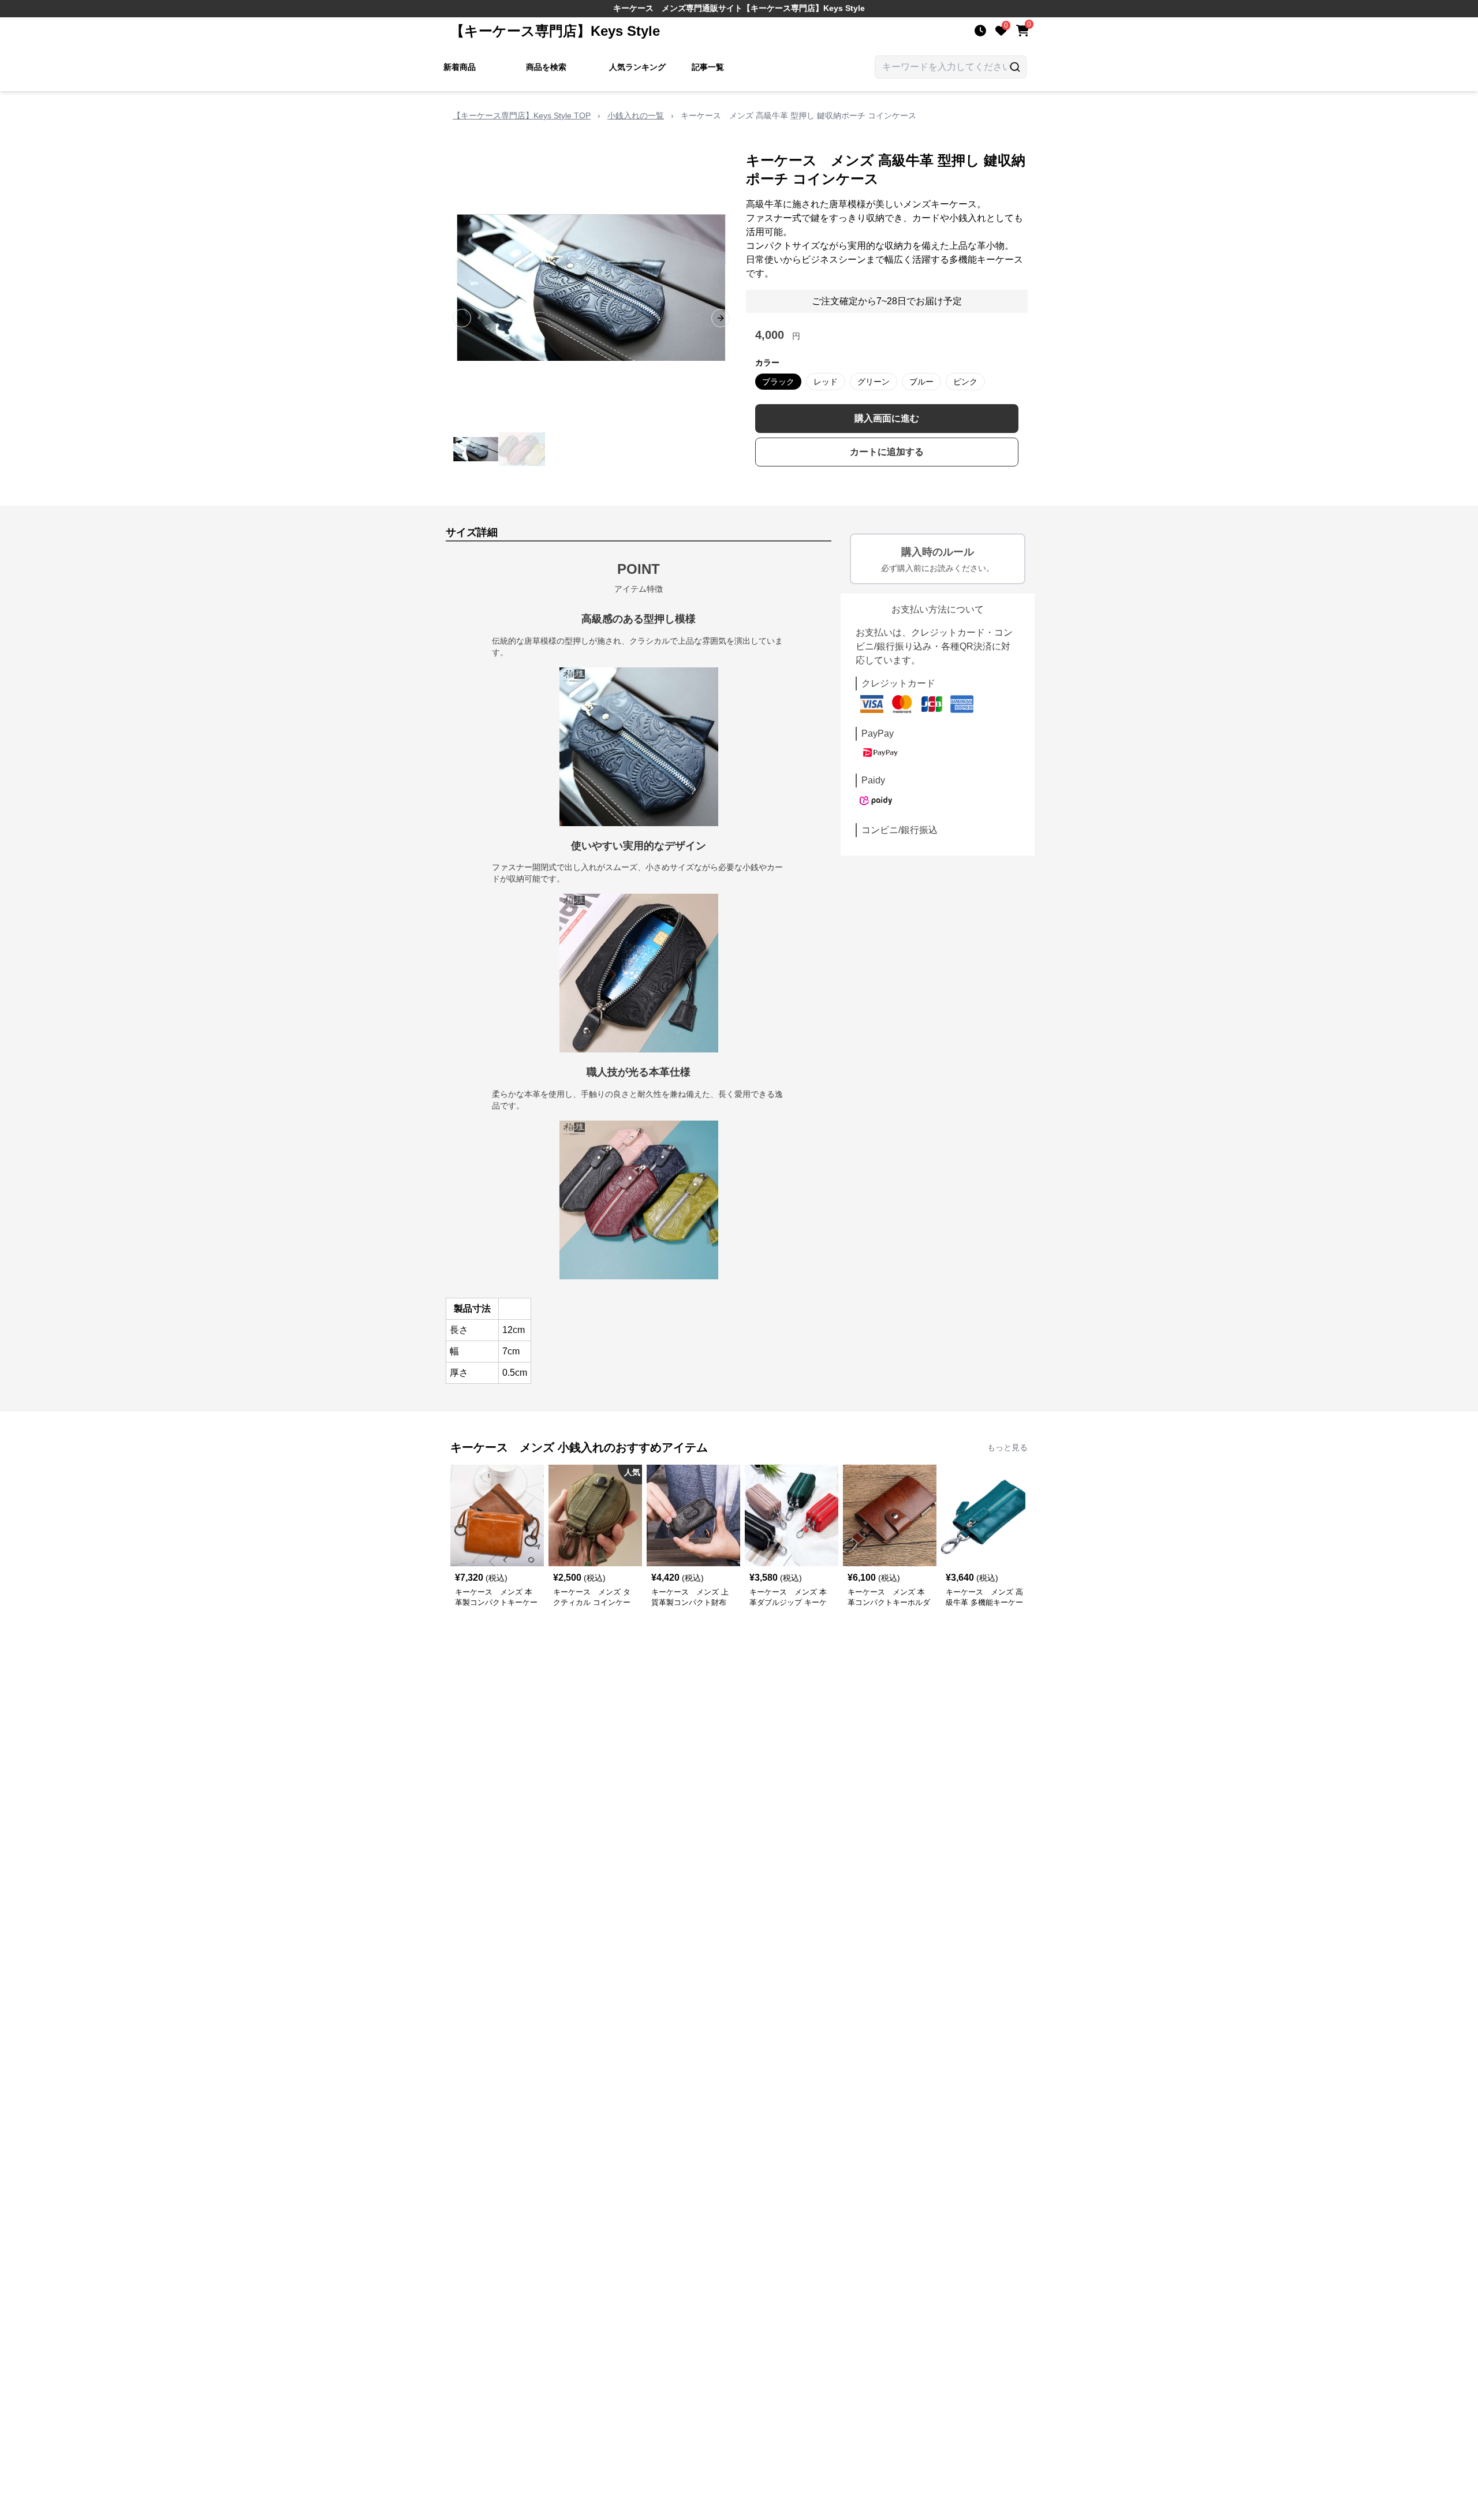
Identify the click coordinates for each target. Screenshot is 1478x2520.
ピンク (965, 382)
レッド (826, 382)
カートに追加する (887, 452)
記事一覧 (708, 67)
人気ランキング (637, 67)
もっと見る (1007, 1447)
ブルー (921, 382)
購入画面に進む (887, 418)
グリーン (874, 382)
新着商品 (460, 67)
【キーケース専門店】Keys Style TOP (522, 115)
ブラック (778, 382)
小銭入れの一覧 (636, 115)
